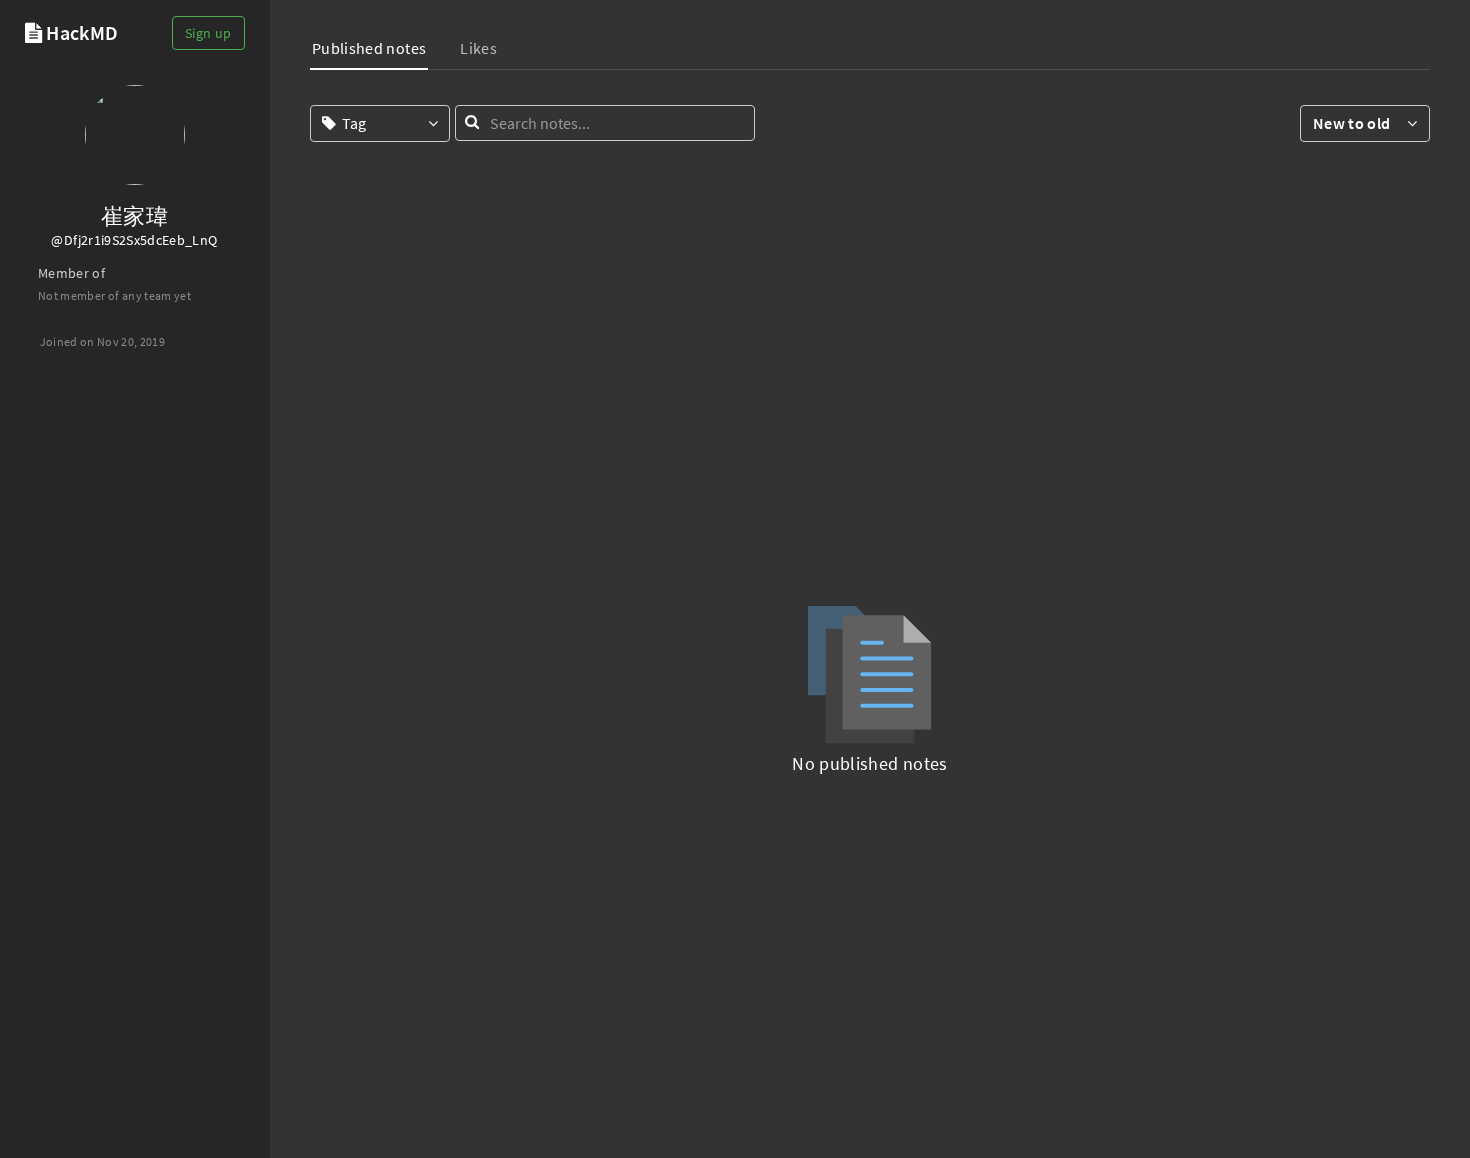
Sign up (208, 33)
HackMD (82, 32)
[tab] (369, 50)
